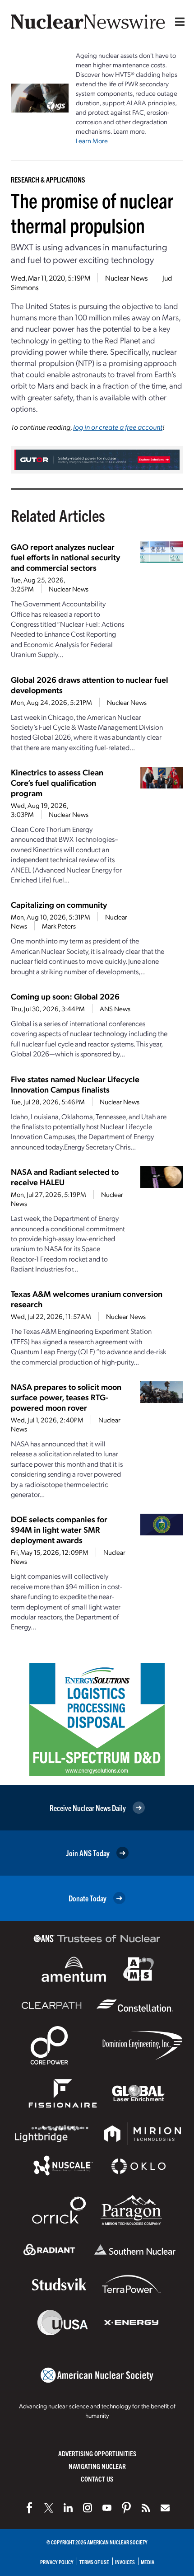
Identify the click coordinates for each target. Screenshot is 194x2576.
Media (148, 2562)
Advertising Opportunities (97, 2453)
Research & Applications (48, 179)
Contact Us (97, 2479)
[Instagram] (88, 2508)
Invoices (125, 2562)
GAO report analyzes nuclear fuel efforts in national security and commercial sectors (65, 557)
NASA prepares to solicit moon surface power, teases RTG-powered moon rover (66, 1397)
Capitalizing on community (59, 904)
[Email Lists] (165, 2508)
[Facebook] (29, 2508)
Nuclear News (126, 278)
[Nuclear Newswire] (146, 2508)
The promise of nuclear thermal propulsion (92, 212)
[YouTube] (107, 2508)
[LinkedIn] (68, 2508)
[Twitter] (49, 2508)
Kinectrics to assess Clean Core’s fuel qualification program (57, 782)
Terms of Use (94, 2562)
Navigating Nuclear (97, 2466)
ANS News (115, 1009)
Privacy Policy (57, 2562)
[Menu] (178, 22)
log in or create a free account (118, 427)
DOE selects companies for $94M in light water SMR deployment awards (59, 1529)
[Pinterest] (126, 2508)
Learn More (92, 141)
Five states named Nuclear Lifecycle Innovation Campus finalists (75, 1084)
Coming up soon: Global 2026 (65, 996)
